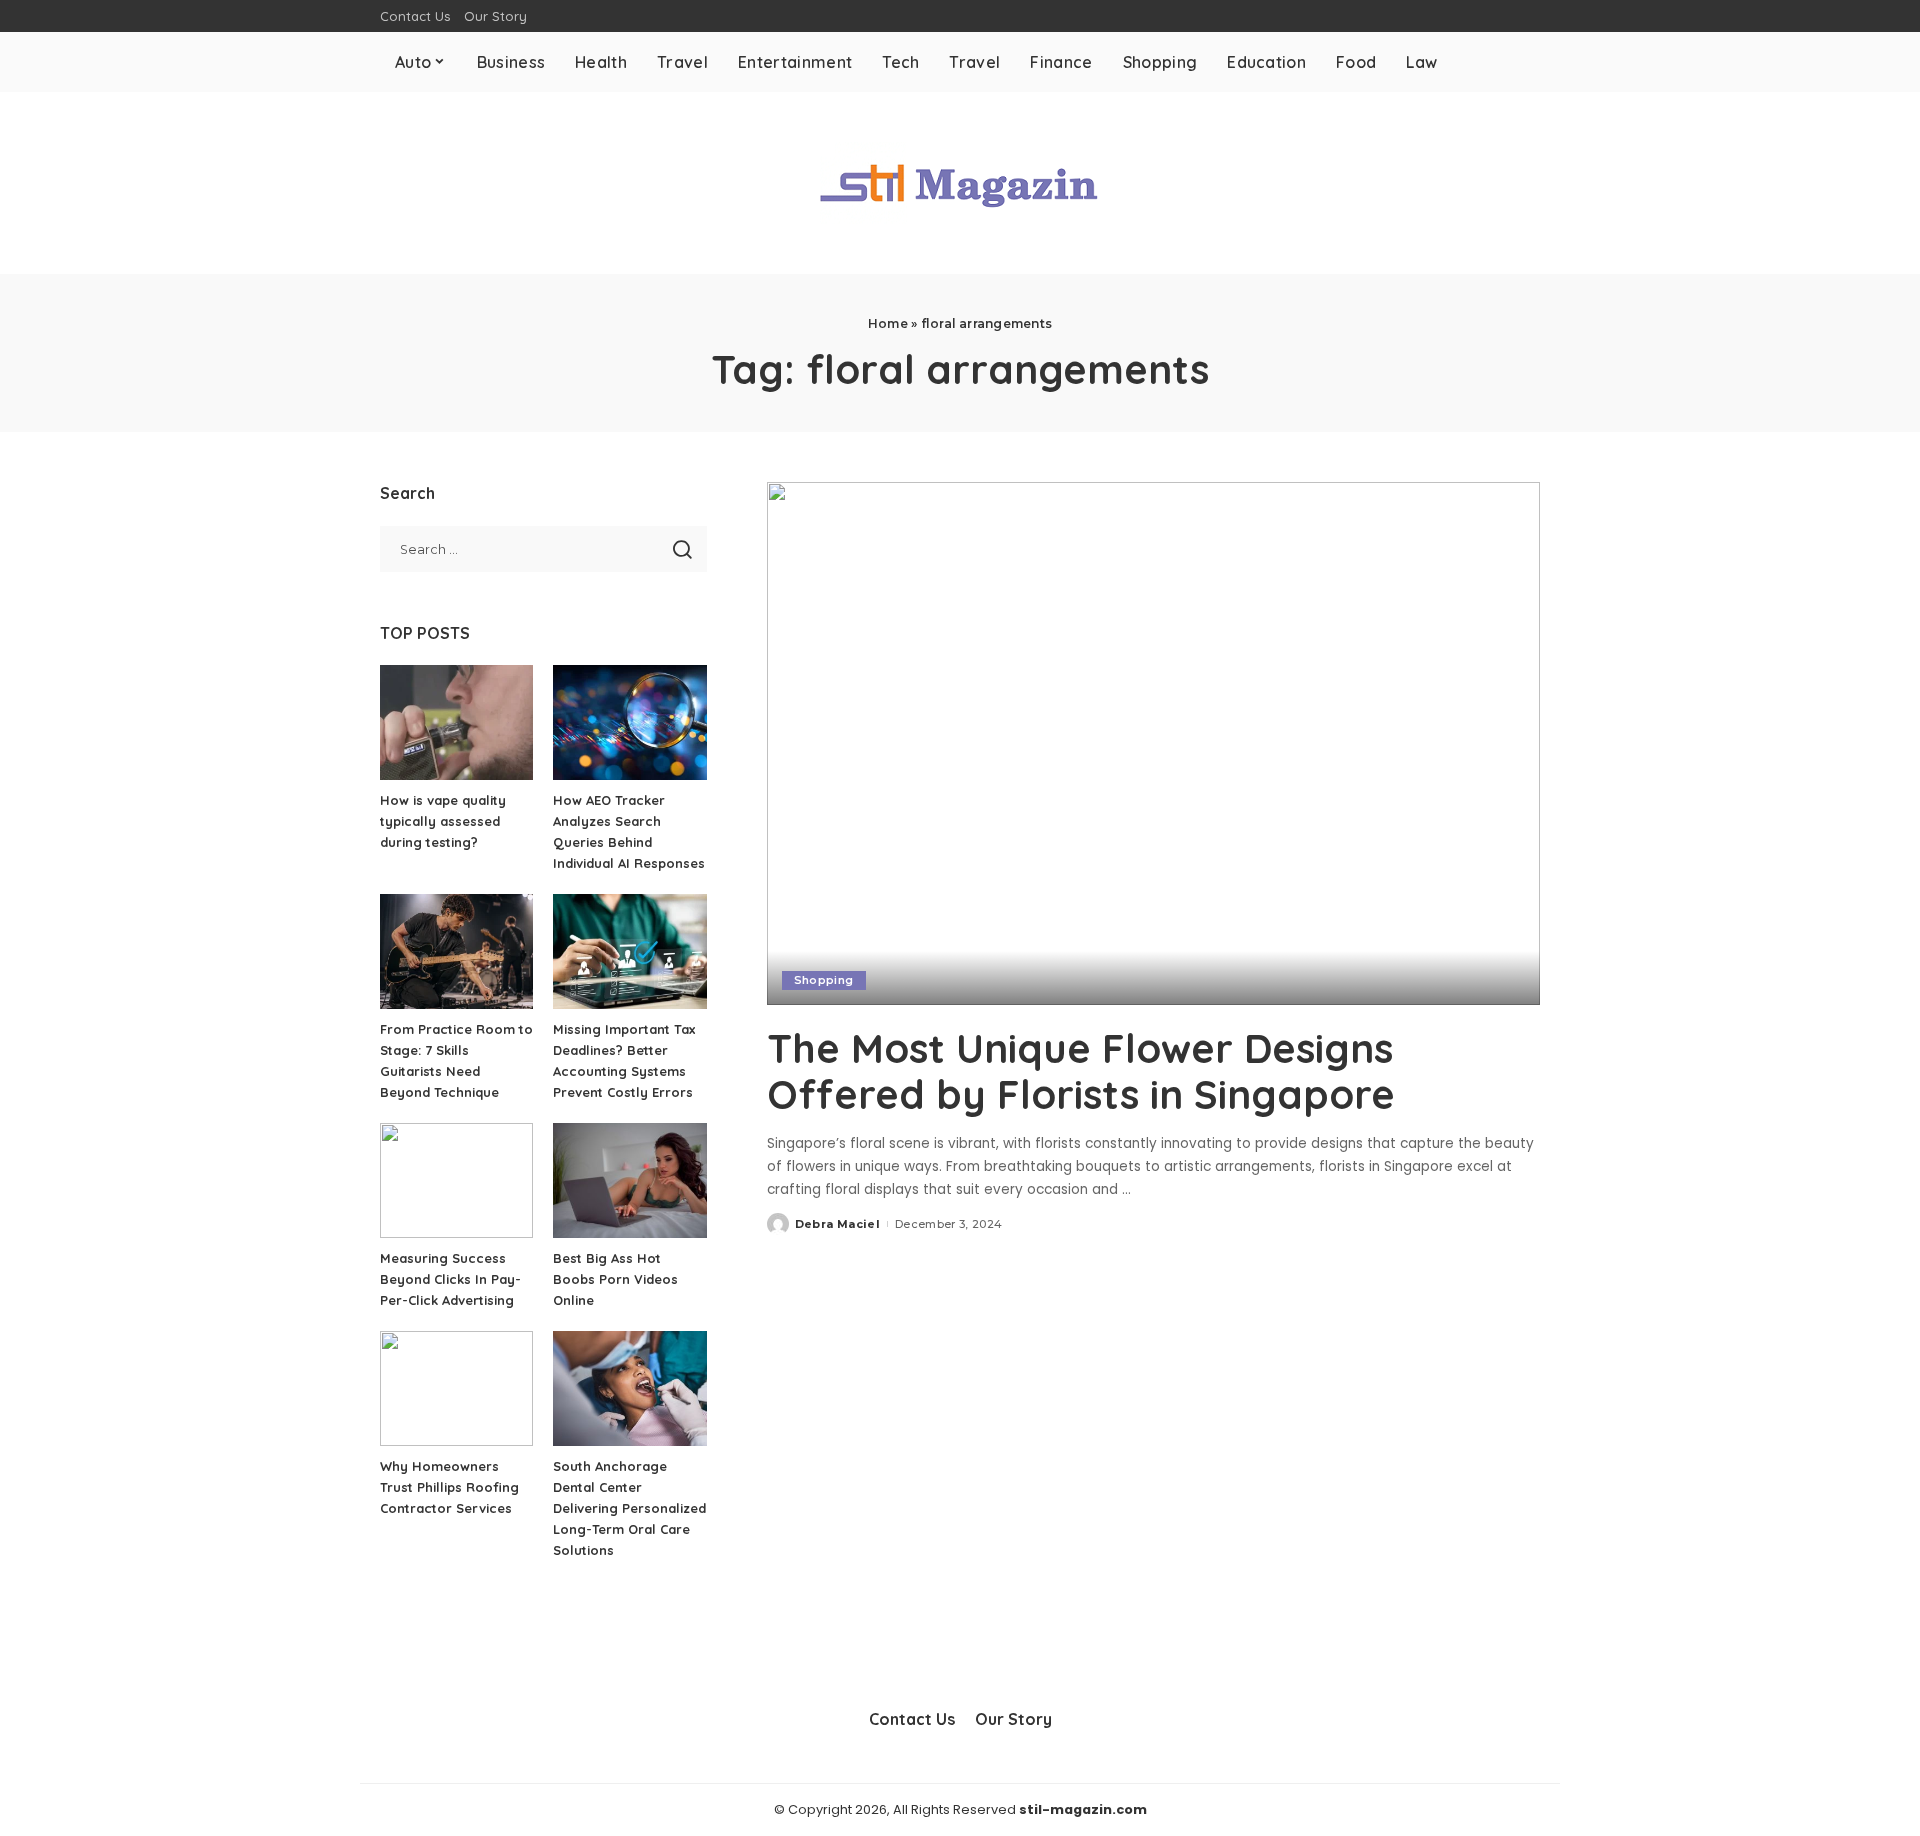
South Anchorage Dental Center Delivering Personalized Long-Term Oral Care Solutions (629, 1508)
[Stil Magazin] (960, 183)
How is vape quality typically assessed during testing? (443, 821)
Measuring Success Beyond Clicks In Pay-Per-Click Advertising (450, 1279)
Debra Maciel (837, 1224)
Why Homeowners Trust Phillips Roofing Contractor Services (449, 1487)
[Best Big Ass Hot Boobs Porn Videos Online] (629, 1180)
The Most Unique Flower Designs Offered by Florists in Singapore (1081, 1071)
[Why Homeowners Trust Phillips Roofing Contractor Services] (456, 1388)
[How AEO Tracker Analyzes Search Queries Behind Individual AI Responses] (629, 722)
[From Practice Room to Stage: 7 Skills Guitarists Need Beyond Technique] (456, 951)
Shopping (824, 980)
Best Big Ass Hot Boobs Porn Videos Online (615, 1279)
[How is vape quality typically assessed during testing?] (456, 722)
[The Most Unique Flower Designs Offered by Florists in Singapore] (1153, 743)
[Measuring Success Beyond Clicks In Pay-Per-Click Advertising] (456, 1180)
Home (888, 323)
